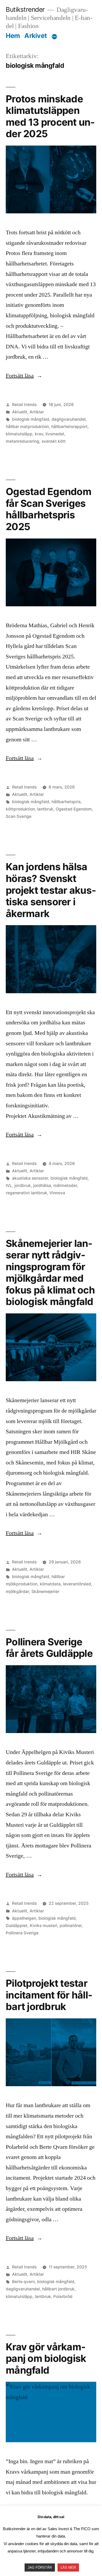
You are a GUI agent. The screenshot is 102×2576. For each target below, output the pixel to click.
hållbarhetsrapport (69, 427)
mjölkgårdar (17, 1592)
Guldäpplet (17, 1926)
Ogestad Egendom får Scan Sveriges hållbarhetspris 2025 (49, 509)
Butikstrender (25, 9)
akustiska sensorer (30, 1178)
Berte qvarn (23, 2282)
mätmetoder (65, 1186)
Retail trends (24, 405)
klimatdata (50, 1584)
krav (39, 434)
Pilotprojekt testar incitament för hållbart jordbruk (49, 1995)
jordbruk (23, 1186)
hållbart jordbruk (58, 2289)
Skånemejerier (45, 1592)
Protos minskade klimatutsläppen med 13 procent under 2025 (50, 116)
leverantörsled (77, 1584)
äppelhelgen (24, 1918)
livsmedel (55, 434)
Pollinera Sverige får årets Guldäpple (49, 1648)
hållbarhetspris (66, 802)
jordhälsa (42, 1186)
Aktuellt (20, 412)
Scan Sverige (19, 816)
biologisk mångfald (31, 419)
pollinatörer (71, 1926)
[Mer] (54, 37)
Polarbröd (63, 2297)
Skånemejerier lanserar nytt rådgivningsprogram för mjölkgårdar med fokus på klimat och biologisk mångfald (50, 1273)
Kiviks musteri (44, 1926)
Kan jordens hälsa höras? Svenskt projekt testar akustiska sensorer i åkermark (51, 890)
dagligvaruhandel (69, 419)
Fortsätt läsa (24, 376)
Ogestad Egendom (74, 809)
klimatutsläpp (19, 434)
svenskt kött (54, 441)
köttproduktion (20, 809)
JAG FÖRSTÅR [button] (40, 2567)
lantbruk (45, 809)
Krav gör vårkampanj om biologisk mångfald (46, 2358)
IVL (9, 1186)
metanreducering (22, 441)
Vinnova (57, 1193)
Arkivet (36, 36)
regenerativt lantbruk (26, 1193)
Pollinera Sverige (22, 1933)
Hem (13, 36)
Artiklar (37, 412)
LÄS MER (68, 2567)
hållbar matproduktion (27, 427)
